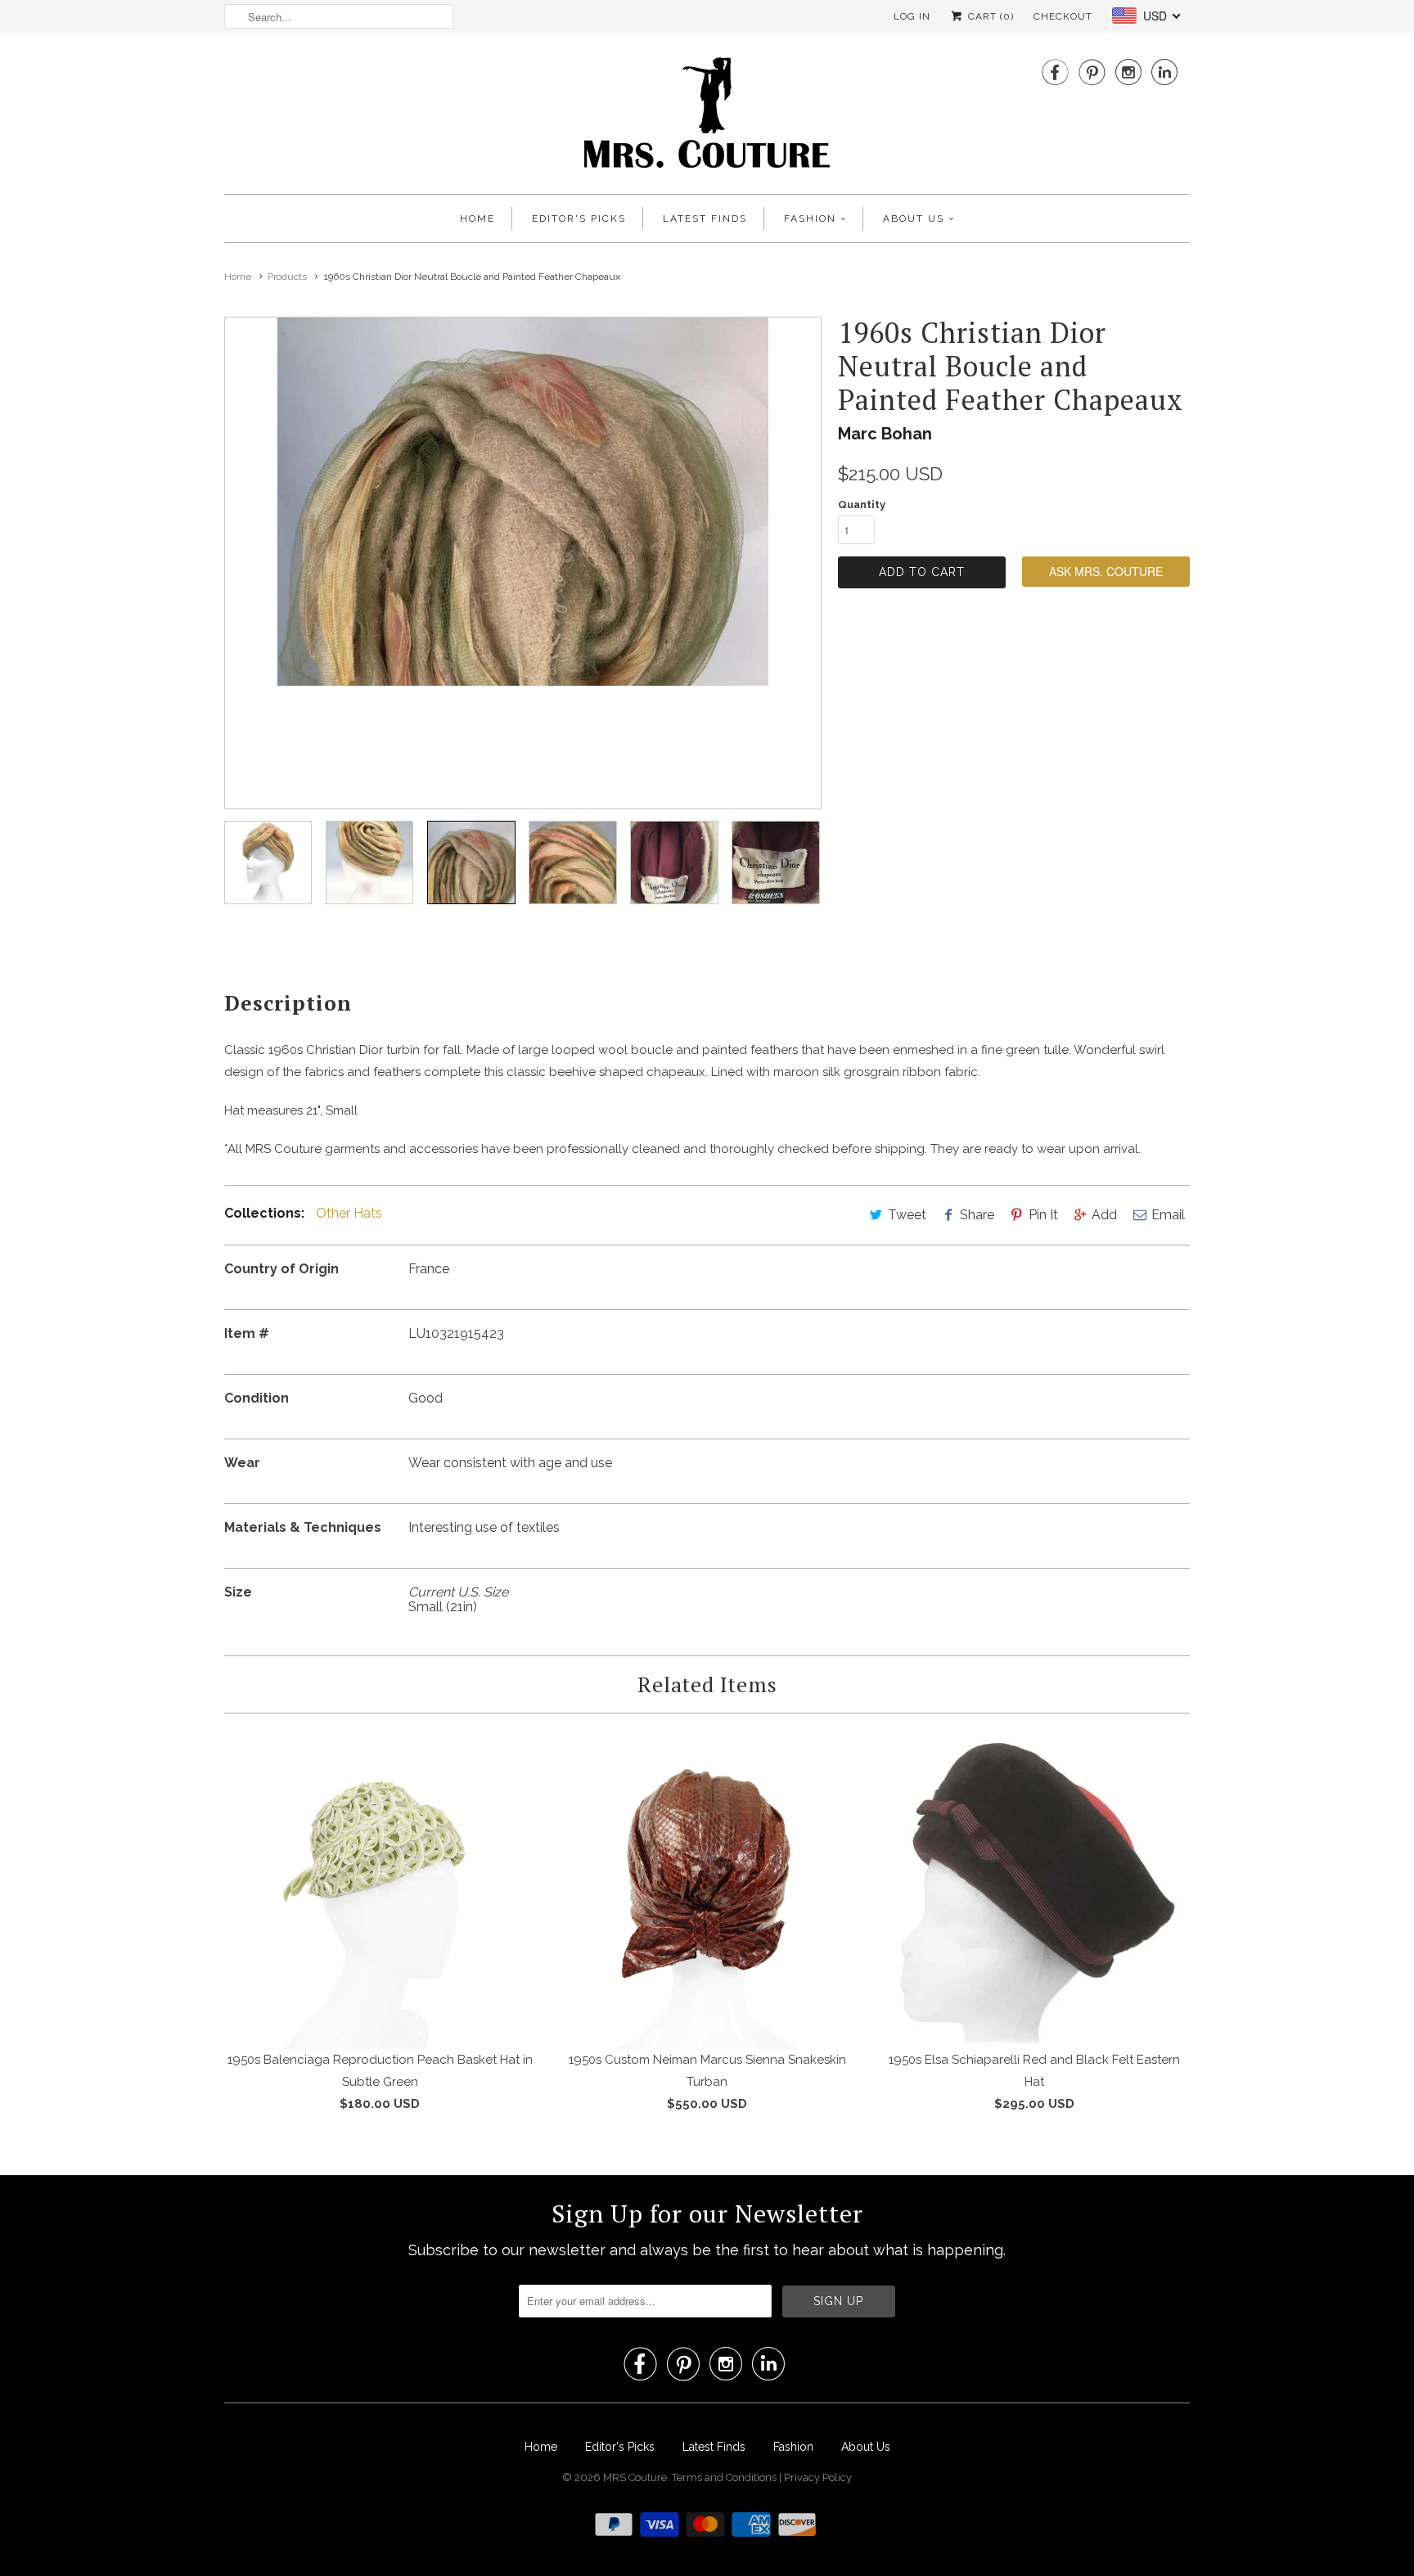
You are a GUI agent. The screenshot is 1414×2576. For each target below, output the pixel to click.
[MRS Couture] (707, 117)
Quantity (862, 504)
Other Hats (349, 1213)
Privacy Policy (818, 2477)
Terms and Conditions (725, 2477)
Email (1168, 1215)
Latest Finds (705, 218)
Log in (912, 16)
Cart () (989, 16)
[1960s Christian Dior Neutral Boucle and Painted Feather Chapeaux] (722, 563)
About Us (914, 218)
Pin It (1043, 1215)
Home (477, 218)
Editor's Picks (579, 218)
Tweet (907, 1215)
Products (287, 277)
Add (1104, 1215)
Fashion (810, 218)
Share (977, 1215)
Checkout (1063, 16)
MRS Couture (635, 2477)
